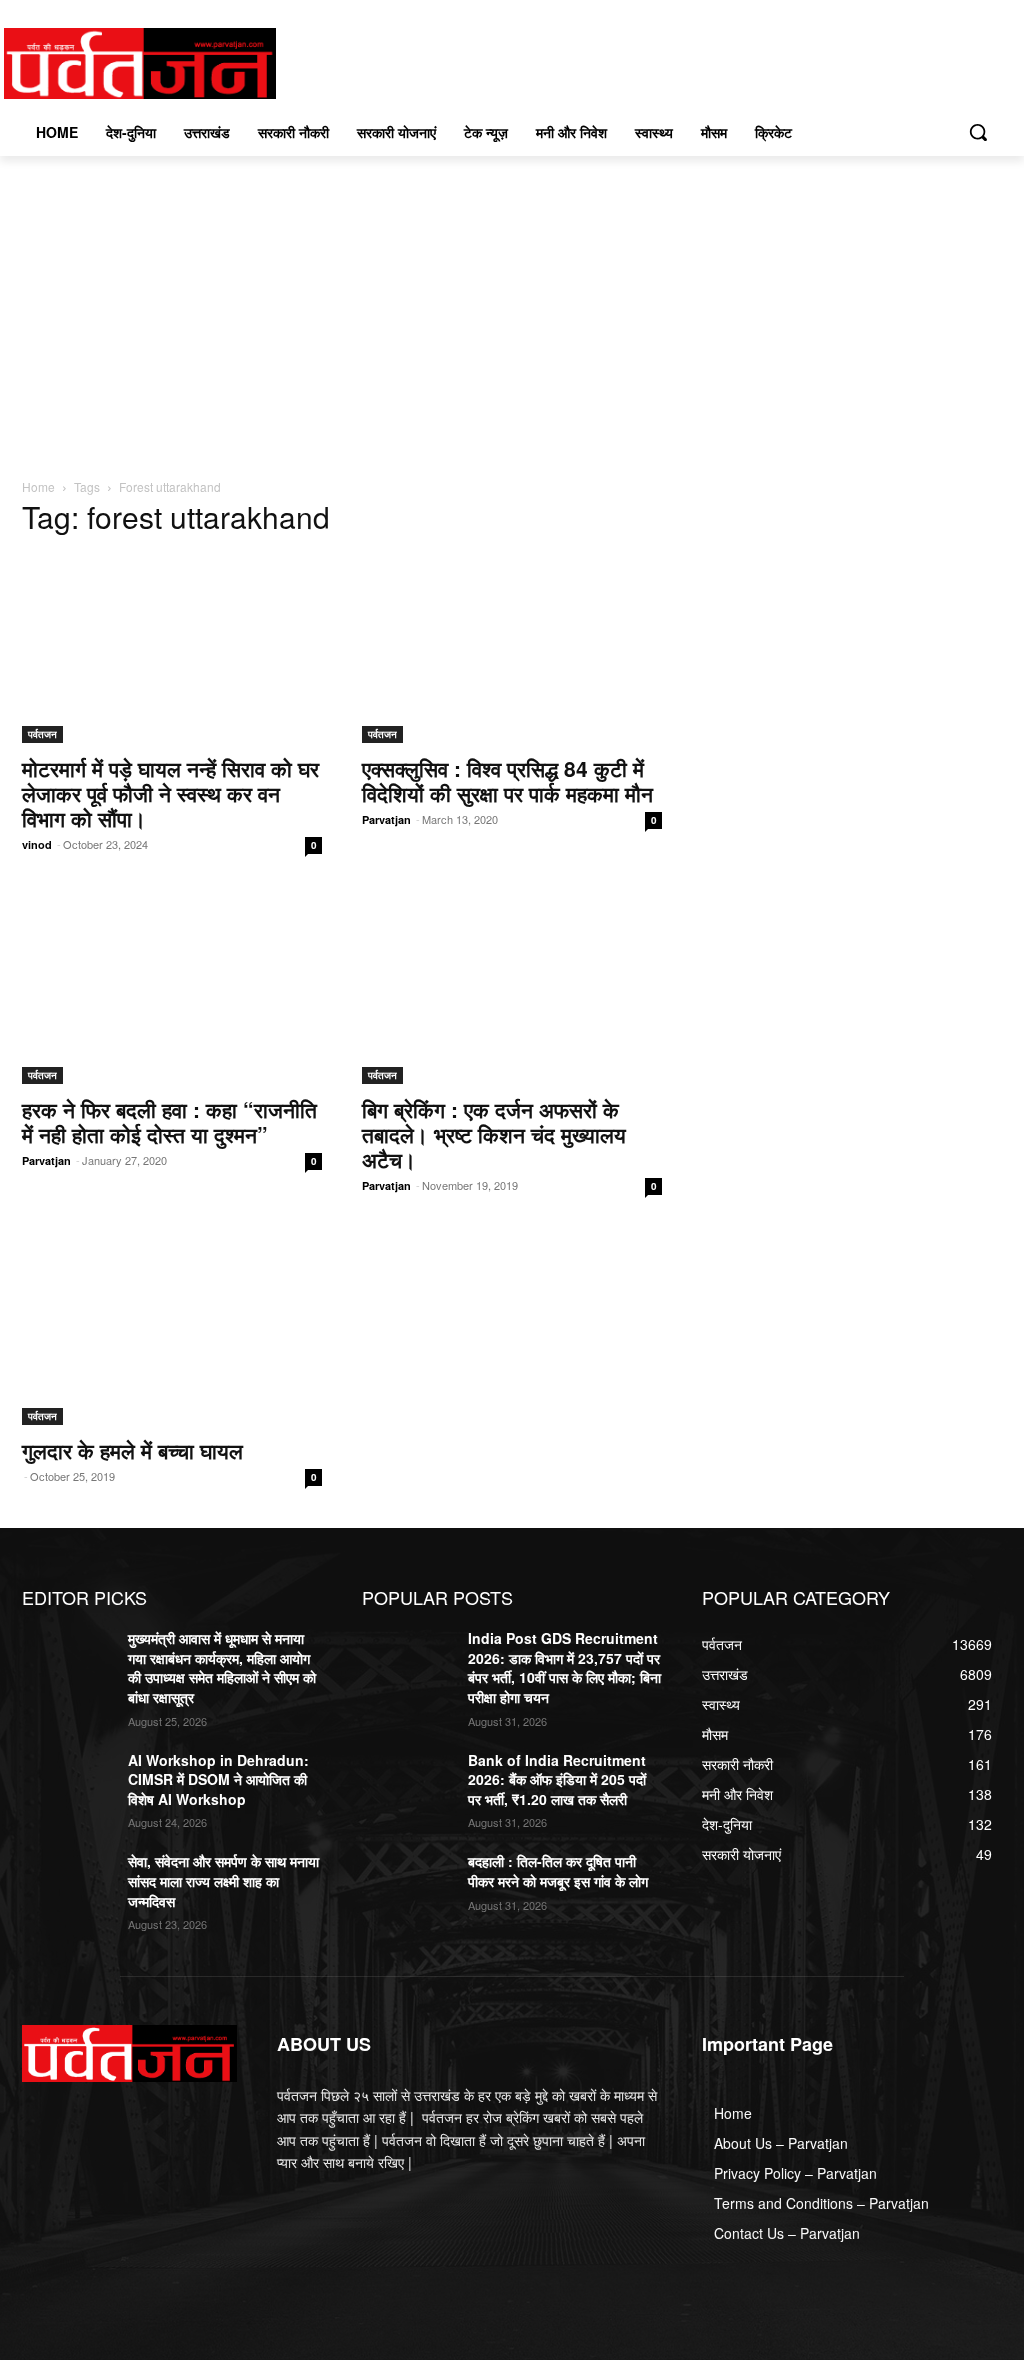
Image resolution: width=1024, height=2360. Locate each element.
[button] (978, 132)
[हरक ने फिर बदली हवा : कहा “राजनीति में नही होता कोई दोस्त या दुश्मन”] (172, 990)
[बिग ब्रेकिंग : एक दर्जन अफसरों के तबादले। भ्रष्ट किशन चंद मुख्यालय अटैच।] (512, 990)
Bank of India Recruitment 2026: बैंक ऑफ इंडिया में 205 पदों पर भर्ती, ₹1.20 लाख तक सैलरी (557, 1779)
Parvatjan (386, 819)
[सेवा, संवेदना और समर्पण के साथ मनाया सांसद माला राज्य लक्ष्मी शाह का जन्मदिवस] (67, 1883)
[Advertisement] (512, 306)
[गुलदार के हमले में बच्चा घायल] (172, 1331)
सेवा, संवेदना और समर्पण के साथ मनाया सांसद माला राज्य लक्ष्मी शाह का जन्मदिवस (223, 1880)
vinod (37, 844)
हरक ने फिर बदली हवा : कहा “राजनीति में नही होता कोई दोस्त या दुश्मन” (169, 1121)
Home (38, 486)
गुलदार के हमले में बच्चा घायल (132, 1450)
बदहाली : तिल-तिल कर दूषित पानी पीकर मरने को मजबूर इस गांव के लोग (558, 1871)
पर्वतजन (42, 734)
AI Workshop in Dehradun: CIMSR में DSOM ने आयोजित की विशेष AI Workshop (218, 1779)
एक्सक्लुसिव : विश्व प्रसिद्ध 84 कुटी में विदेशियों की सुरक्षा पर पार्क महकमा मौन (507, 780)
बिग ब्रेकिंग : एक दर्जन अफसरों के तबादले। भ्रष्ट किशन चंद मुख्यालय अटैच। (494, 1134)
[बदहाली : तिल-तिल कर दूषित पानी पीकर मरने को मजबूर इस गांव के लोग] (407, 1883)
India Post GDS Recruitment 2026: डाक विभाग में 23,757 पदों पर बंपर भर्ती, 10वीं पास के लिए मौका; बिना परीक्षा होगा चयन (564, 1667)
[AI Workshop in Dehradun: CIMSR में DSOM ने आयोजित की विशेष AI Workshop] (67, 1782)
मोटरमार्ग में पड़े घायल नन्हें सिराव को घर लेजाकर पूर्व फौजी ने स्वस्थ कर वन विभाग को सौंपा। (170, 793)
